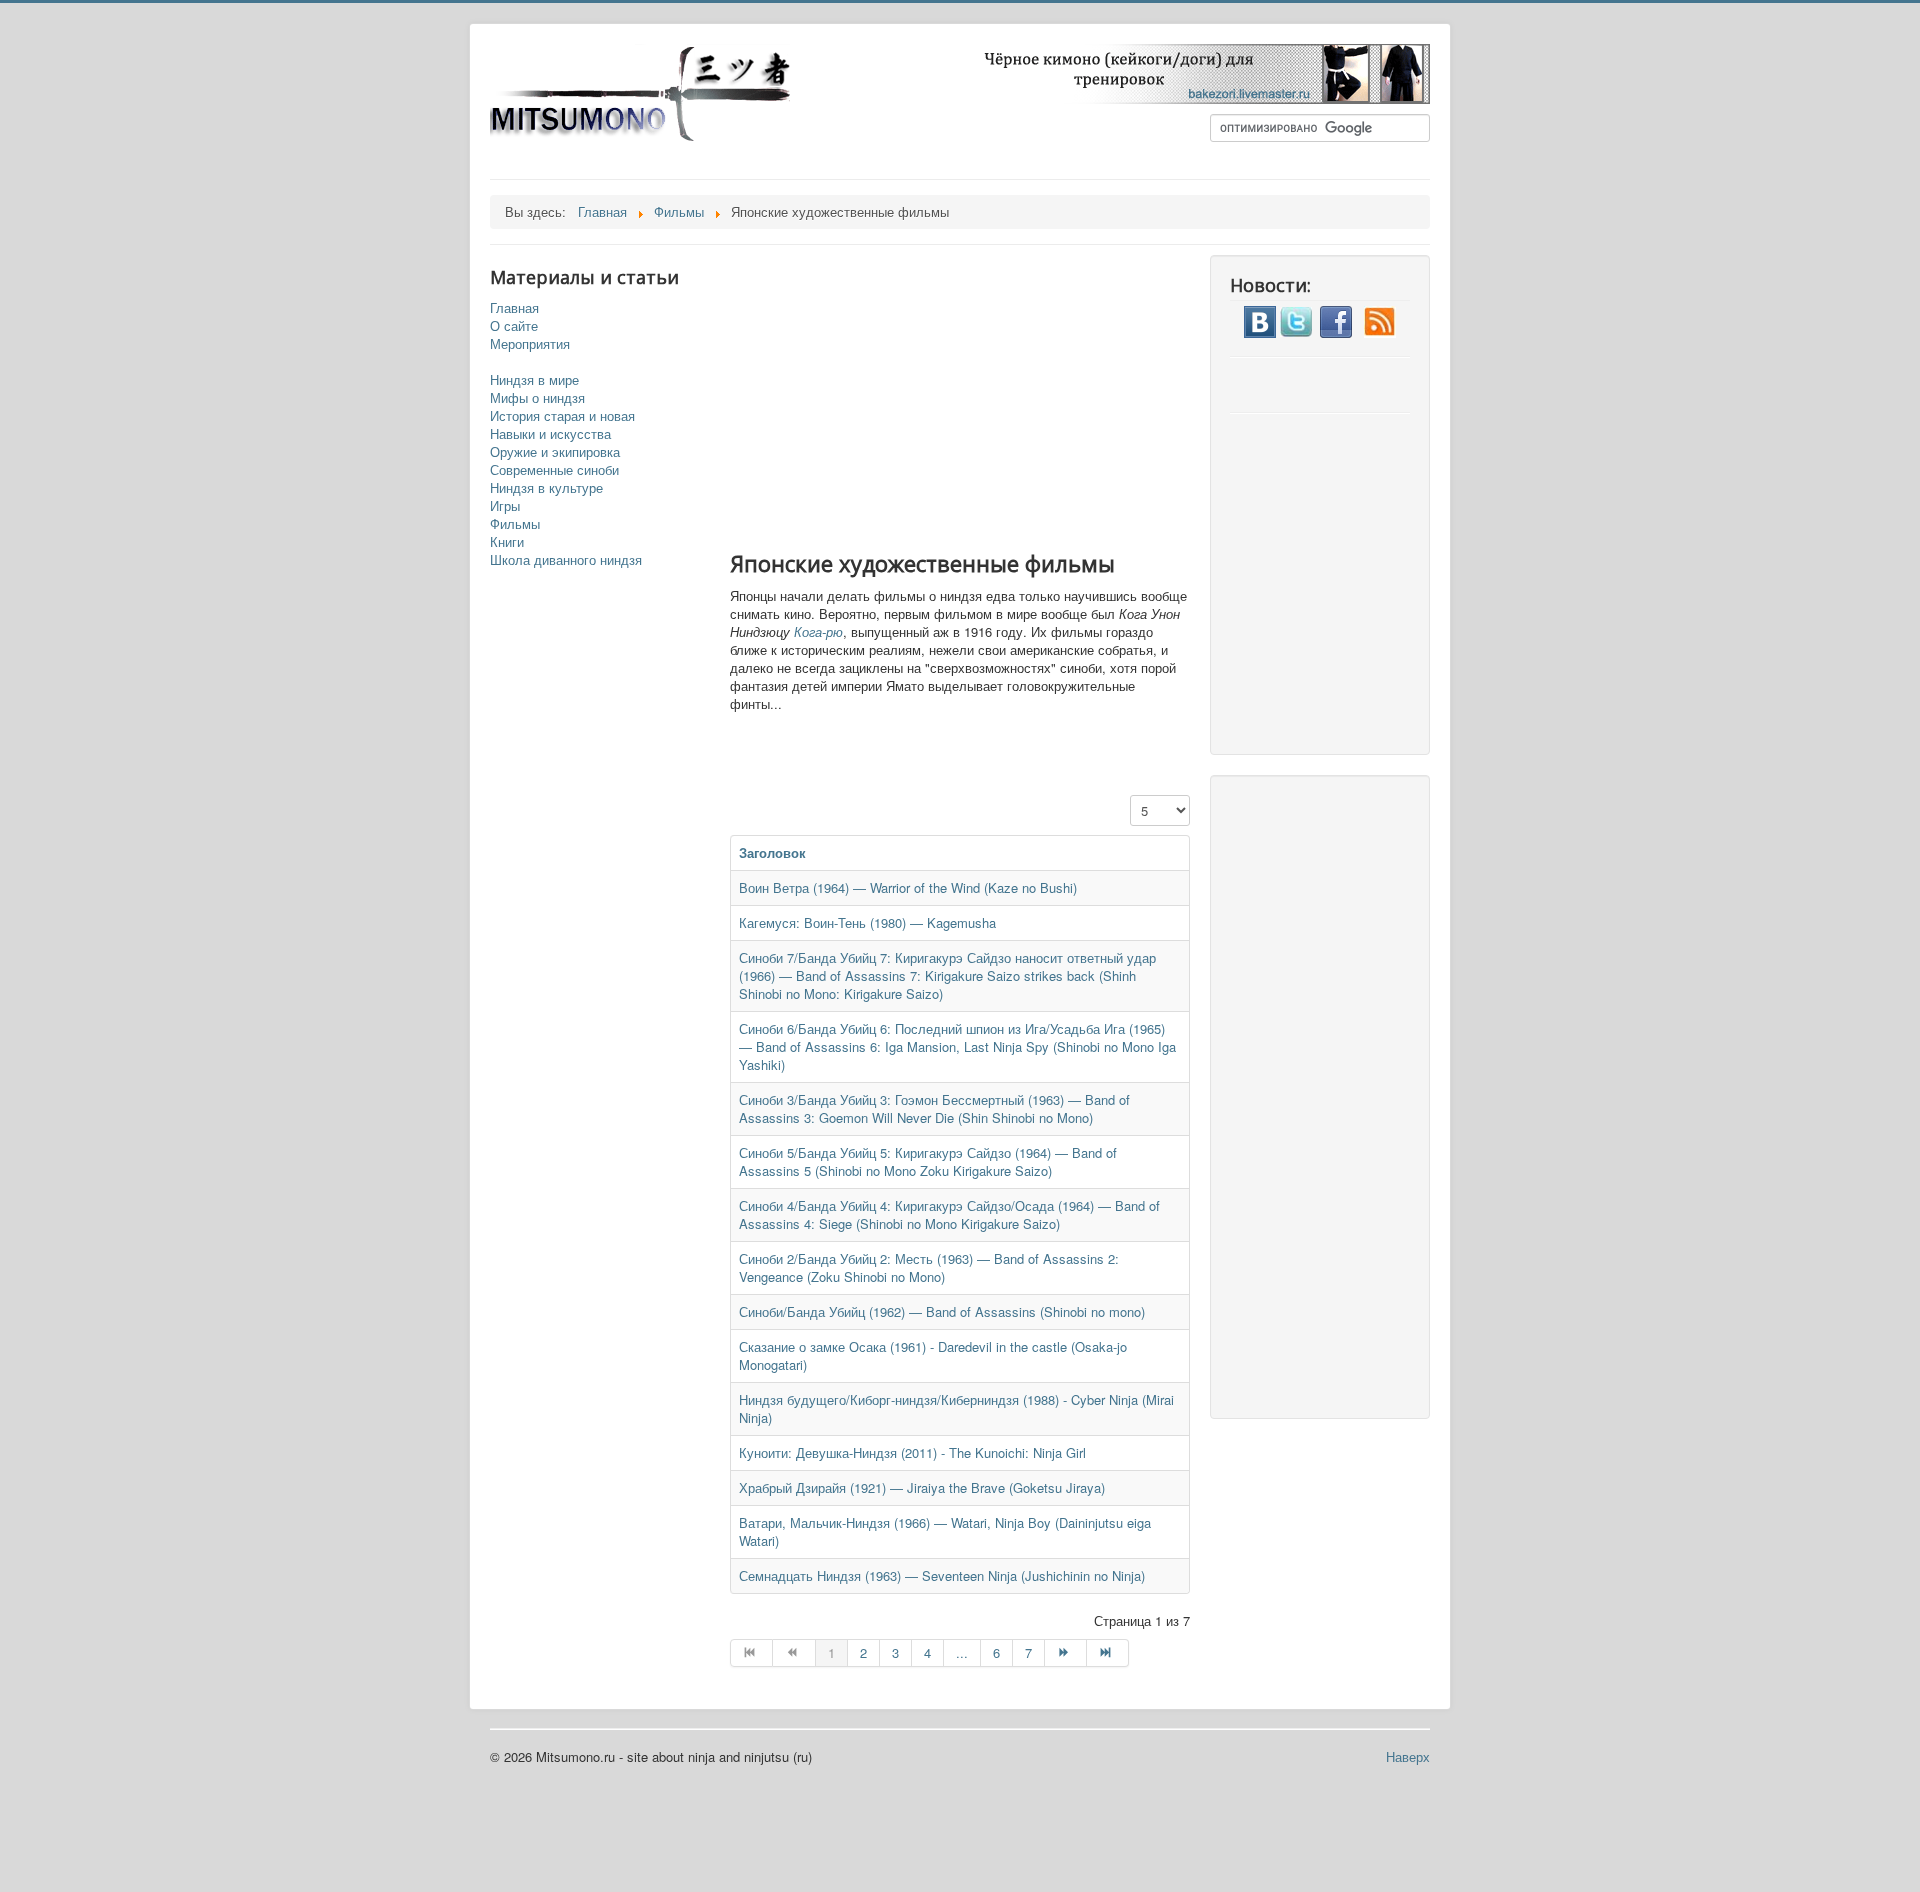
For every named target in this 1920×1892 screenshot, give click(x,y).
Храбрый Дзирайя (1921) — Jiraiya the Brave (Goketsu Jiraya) (922, 1487)
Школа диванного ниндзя (566, 560)
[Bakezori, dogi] (1196, 71)
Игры (505, 506)
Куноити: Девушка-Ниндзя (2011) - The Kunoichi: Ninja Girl (912, 1452)
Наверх (1408, 1756)
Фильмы (515, 524)
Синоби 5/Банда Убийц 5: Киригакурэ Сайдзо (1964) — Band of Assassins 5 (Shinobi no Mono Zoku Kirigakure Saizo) (928, 1161)
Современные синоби (554, 470)
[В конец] (1108, 1653)
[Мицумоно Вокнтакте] (1260, 319)
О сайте (514, 326)
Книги (507, 542)
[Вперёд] (1066, 1653)
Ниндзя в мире (534, 380)
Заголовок (772, 852)
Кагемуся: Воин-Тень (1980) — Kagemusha (867, 922)
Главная (514, 308)
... (962, 1652)
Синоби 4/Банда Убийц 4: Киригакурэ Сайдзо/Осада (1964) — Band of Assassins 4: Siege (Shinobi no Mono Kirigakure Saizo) (949, 1214)
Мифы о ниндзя (537, 398)
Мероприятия (530, 344)
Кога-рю (818, 631)
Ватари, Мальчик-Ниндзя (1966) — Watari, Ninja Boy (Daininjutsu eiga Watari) (945, 1531)
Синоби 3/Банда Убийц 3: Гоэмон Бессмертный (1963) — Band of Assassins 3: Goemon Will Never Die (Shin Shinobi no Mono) (934, 1108)
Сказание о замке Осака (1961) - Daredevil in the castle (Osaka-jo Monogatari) (933, 1355)
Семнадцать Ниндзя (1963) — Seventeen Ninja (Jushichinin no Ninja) (942, 1575)
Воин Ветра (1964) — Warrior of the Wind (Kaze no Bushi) (908, 887)
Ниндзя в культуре (546, 488)
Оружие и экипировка (555, 452)
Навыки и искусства (550, 434)
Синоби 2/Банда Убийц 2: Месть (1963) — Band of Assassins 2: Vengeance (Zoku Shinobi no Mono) (929, 1267)
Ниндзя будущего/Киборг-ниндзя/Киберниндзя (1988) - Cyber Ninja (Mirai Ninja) (956, 1408)
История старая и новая (562, 416)
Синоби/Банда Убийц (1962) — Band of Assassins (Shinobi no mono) (942, 1311)
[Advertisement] (980, 395)
